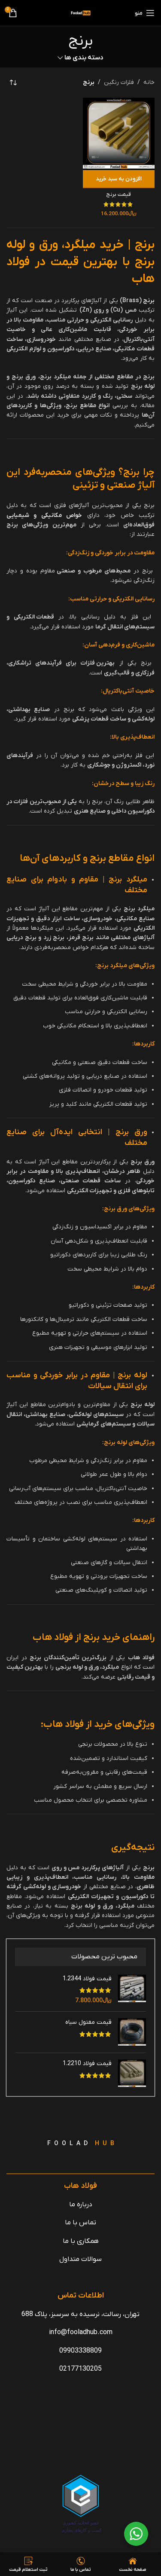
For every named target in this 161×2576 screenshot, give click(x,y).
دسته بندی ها (84, 58)
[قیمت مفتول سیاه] (132, 2032)
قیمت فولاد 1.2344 (87, 1979)
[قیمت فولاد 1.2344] (132, 1990)
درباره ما (81, 2205)
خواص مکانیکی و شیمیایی (44, 515)
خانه (149, 82)
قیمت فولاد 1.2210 (87, 2064)
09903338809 (80, 2351)
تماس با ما (80, 2223)
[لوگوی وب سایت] (81, 13)
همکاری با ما (81, 2241)
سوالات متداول (80, 2260)
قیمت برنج (118, 195)
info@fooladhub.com (81, 2333)
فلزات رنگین (119, 82)
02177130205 (80, 2369)
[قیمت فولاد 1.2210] (132, 2073)
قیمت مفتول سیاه (88, 2022)
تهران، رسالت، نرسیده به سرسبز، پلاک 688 (80, 2314)
